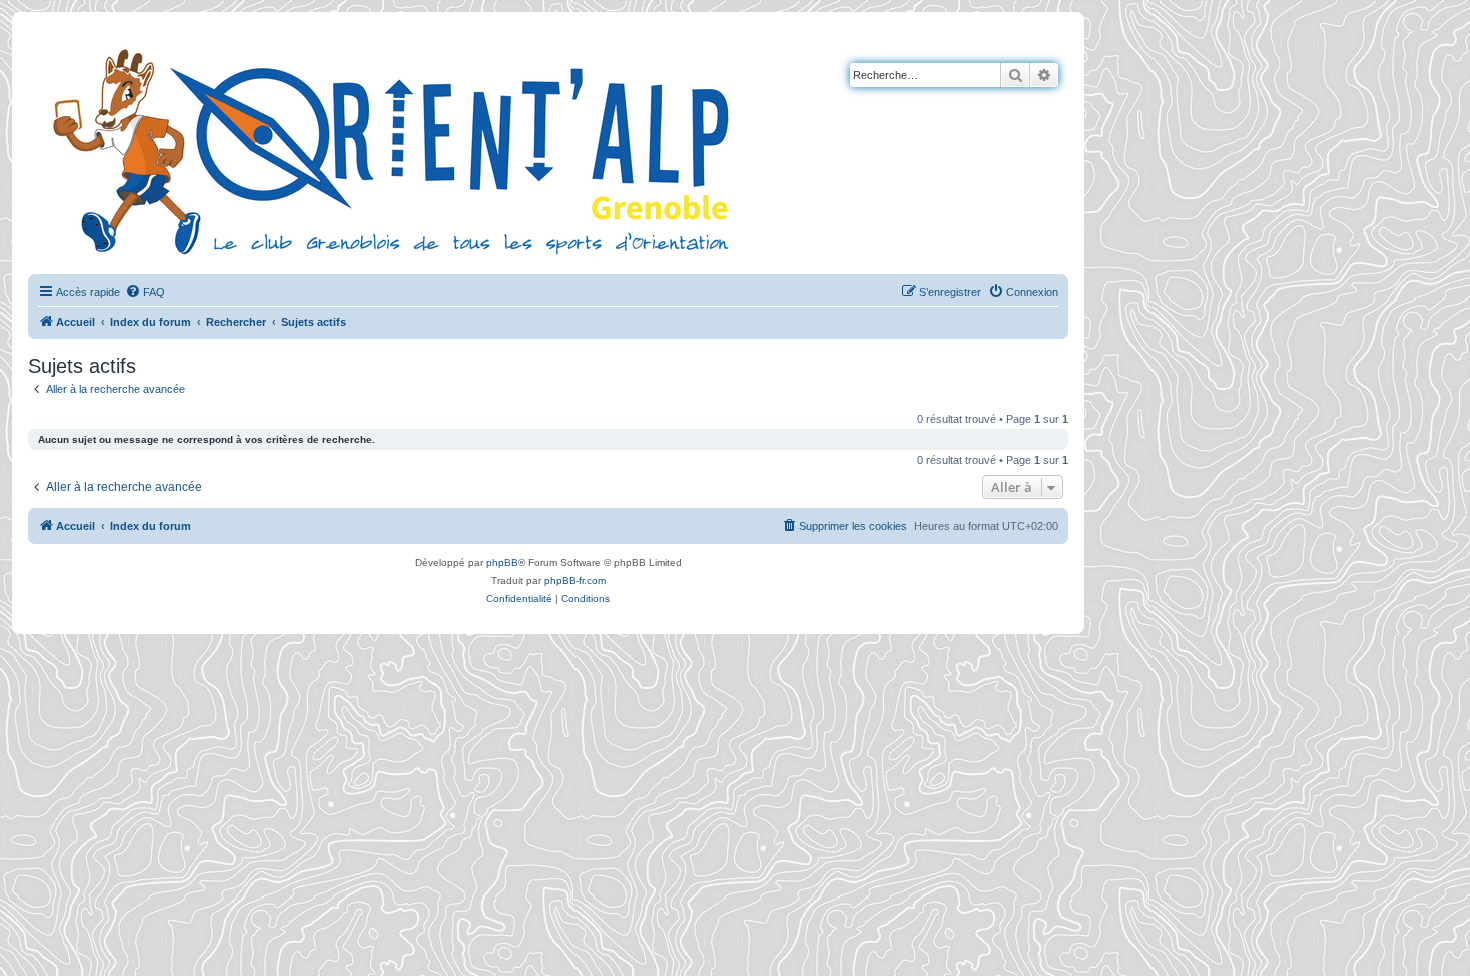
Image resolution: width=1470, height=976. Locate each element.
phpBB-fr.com (575, 580)
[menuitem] (145, 292)
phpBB (502, 562)
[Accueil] (394, 149)
